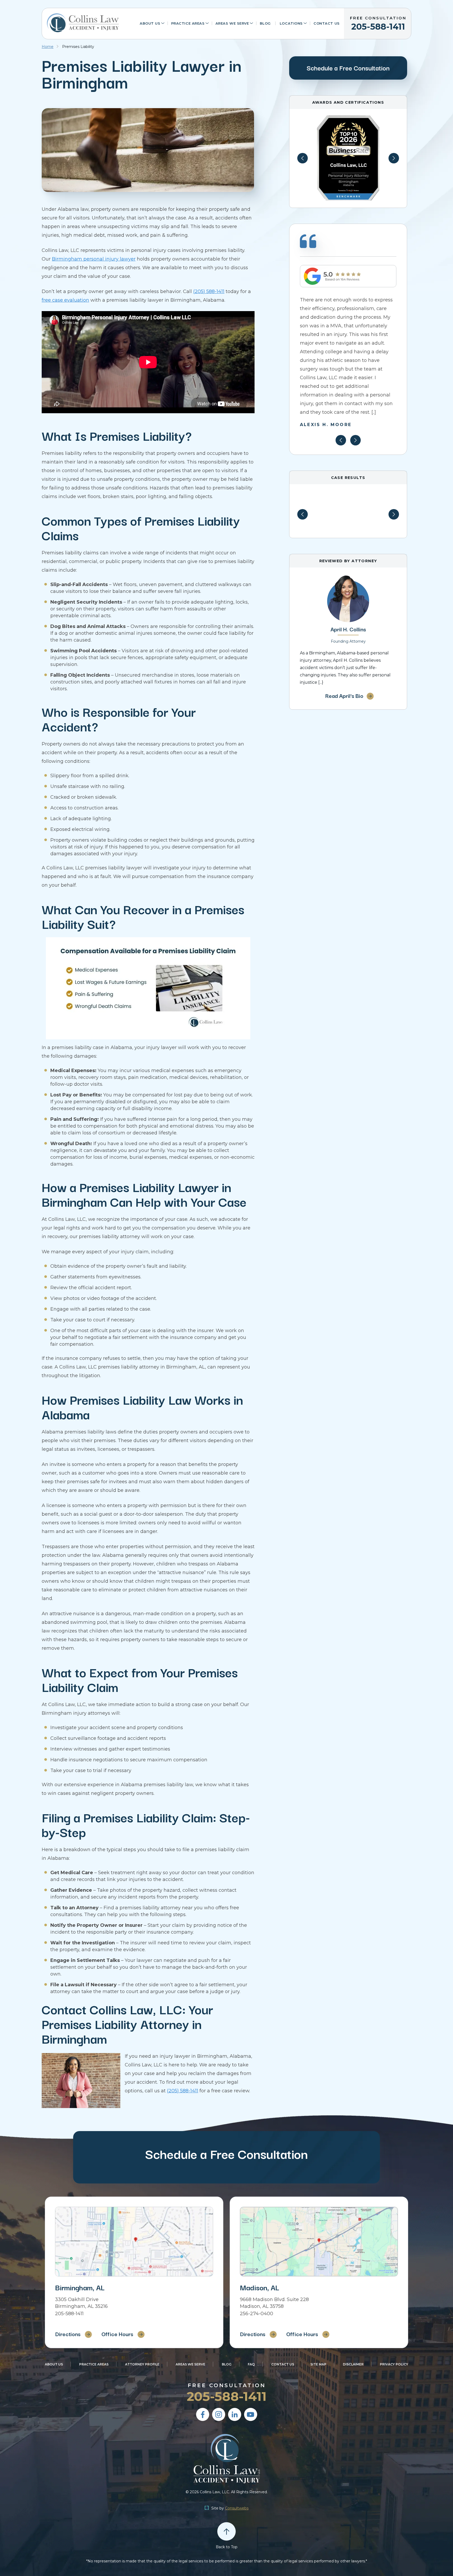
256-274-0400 (257, 2314)
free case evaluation (65, 300)
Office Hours (117, 2334)
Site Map (318, 2364)
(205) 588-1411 (209, 291)
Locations (291, 23)
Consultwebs (237, 2508)
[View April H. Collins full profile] (348, 577)
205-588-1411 (378, 24)
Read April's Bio (344, 696)
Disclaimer (353, 2364)
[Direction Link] (134, 2242)
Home (48, 47)
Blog (265, 23)
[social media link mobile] (203, 2414)
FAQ (251, 2364)
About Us (150, 23)
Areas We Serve (232, 23)
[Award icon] (348, 118)
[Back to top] (226, 2531)
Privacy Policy (394, 2364)
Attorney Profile (142, 2364)
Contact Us (327, 23)
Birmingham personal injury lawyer (94, 259)
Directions (68, 2334)
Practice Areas (188, 23)
